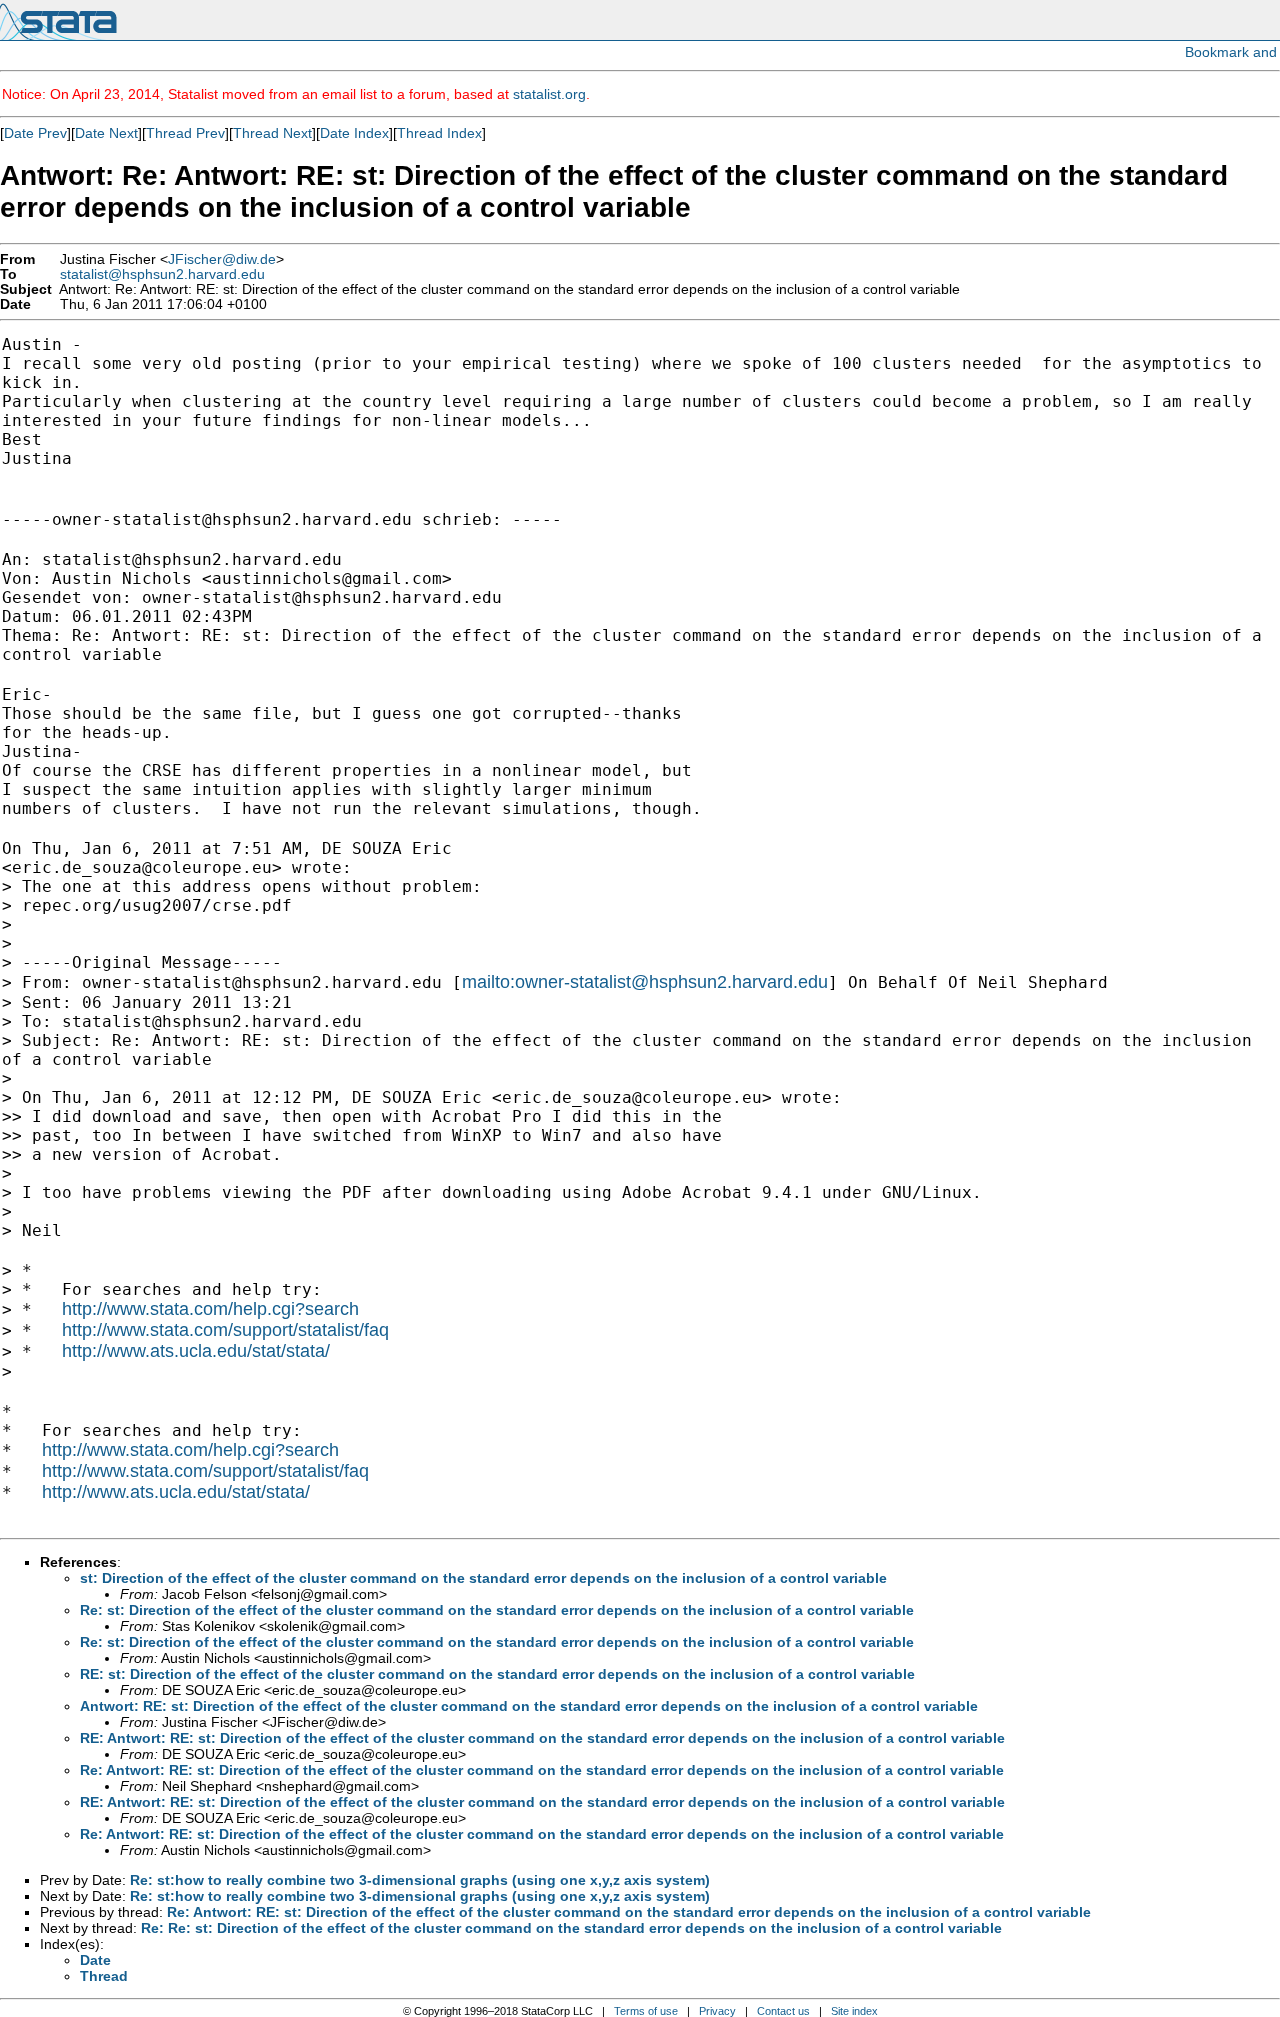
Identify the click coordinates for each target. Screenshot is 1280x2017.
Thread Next (272, 133)
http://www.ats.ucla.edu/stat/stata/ (196, 1351)
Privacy (717, 2011)
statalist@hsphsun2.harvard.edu (162, 274)
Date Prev (35, 133)
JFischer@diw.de (222, 259)
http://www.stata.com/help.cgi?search (210, 1309)
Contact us (783, 2011)
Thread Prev (185, 133)
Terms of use (646, 2011)
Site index (854, 2011)
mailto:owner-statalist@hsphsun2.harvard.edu (645, 982)
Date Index (354, 133)
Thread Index (439, 133)
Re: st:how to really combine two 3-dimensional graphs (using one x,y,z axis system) (420, 1880)
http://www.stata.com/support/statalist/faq (225, 1330)
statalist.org (549, 94)
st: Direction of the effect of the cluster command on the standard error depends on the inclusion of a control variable (483, 1578)
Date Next (106, 133)
